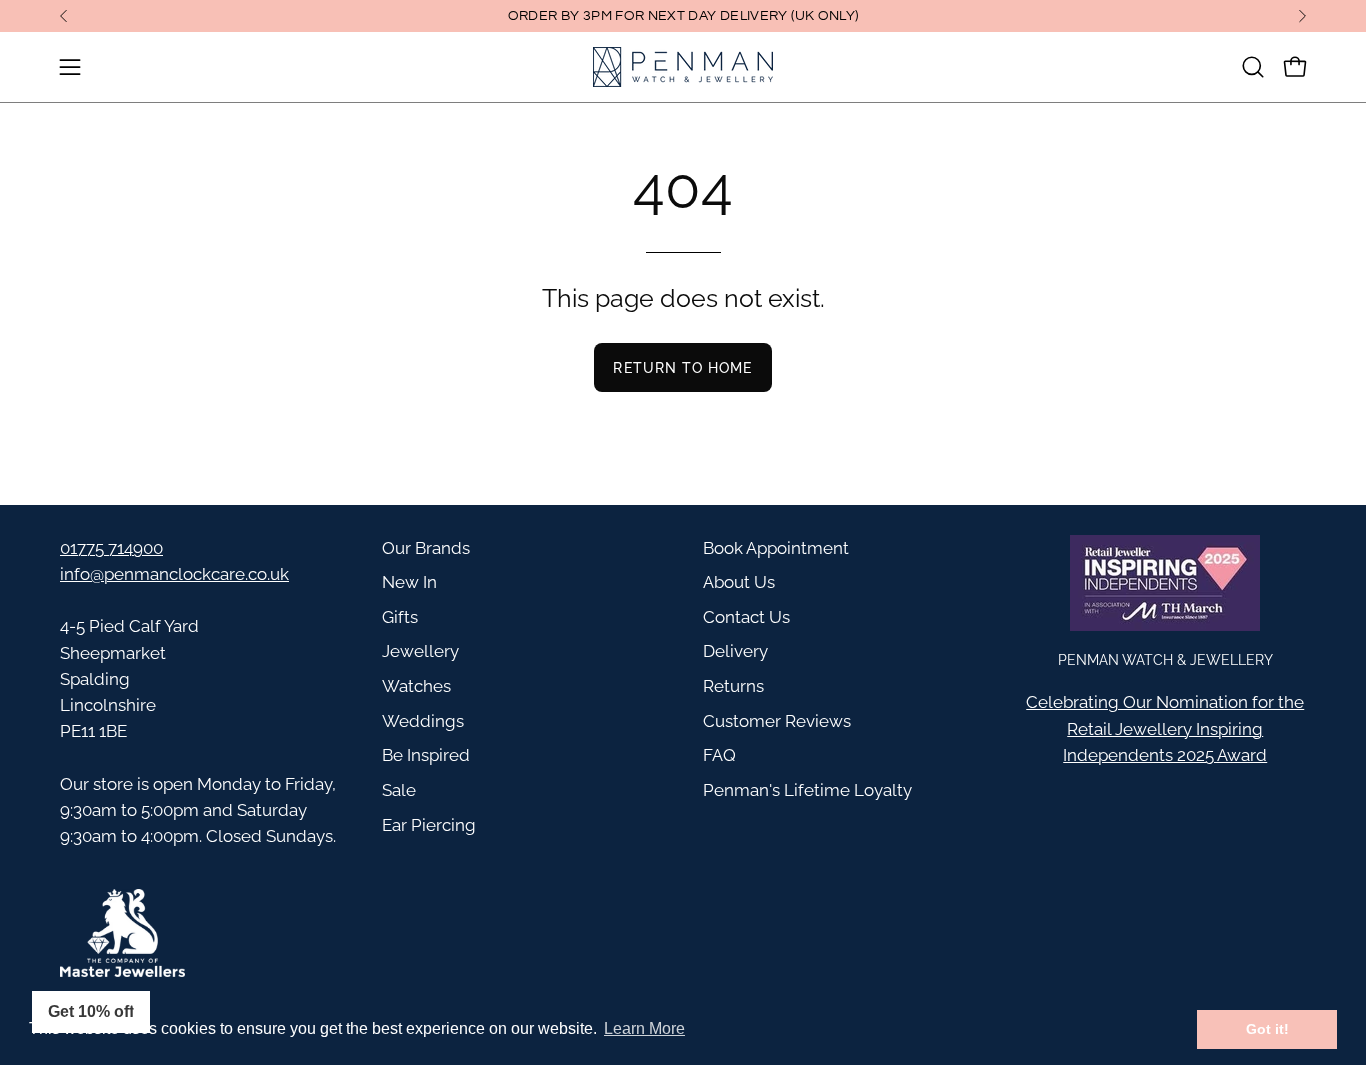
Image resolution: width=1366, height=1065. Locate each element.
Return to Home (682, 367)
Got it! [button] (1267, 1029)
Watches (416, 686)
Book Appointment (776, 548)
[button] (1253, 67)
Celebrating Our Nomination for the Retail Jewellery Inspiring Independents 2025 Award (1165, 728)
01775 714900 (111, 548)
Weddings (423, 721)
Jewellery (420, 651)
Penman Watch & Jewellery (1165, 659)
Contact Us (746, 617)
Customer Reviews (777, 721)
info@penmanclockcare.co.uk (174, 574)
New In (409, 582)
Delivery (735, 651)
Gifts (400, 617)
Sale (399, 790)
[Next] (1302, 16)
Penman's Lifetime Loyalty (807, 790)
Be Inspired (426, 755)
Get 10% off (91, 1011)
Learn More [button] (644, 1028)
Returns (733, 686)
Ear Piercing (429, 825)
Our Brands (426, 548)
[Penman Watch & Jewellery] (683, 67)
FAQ (719, 755)
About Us (739, 582)
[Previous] (64, 16)
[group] (683, 16)
